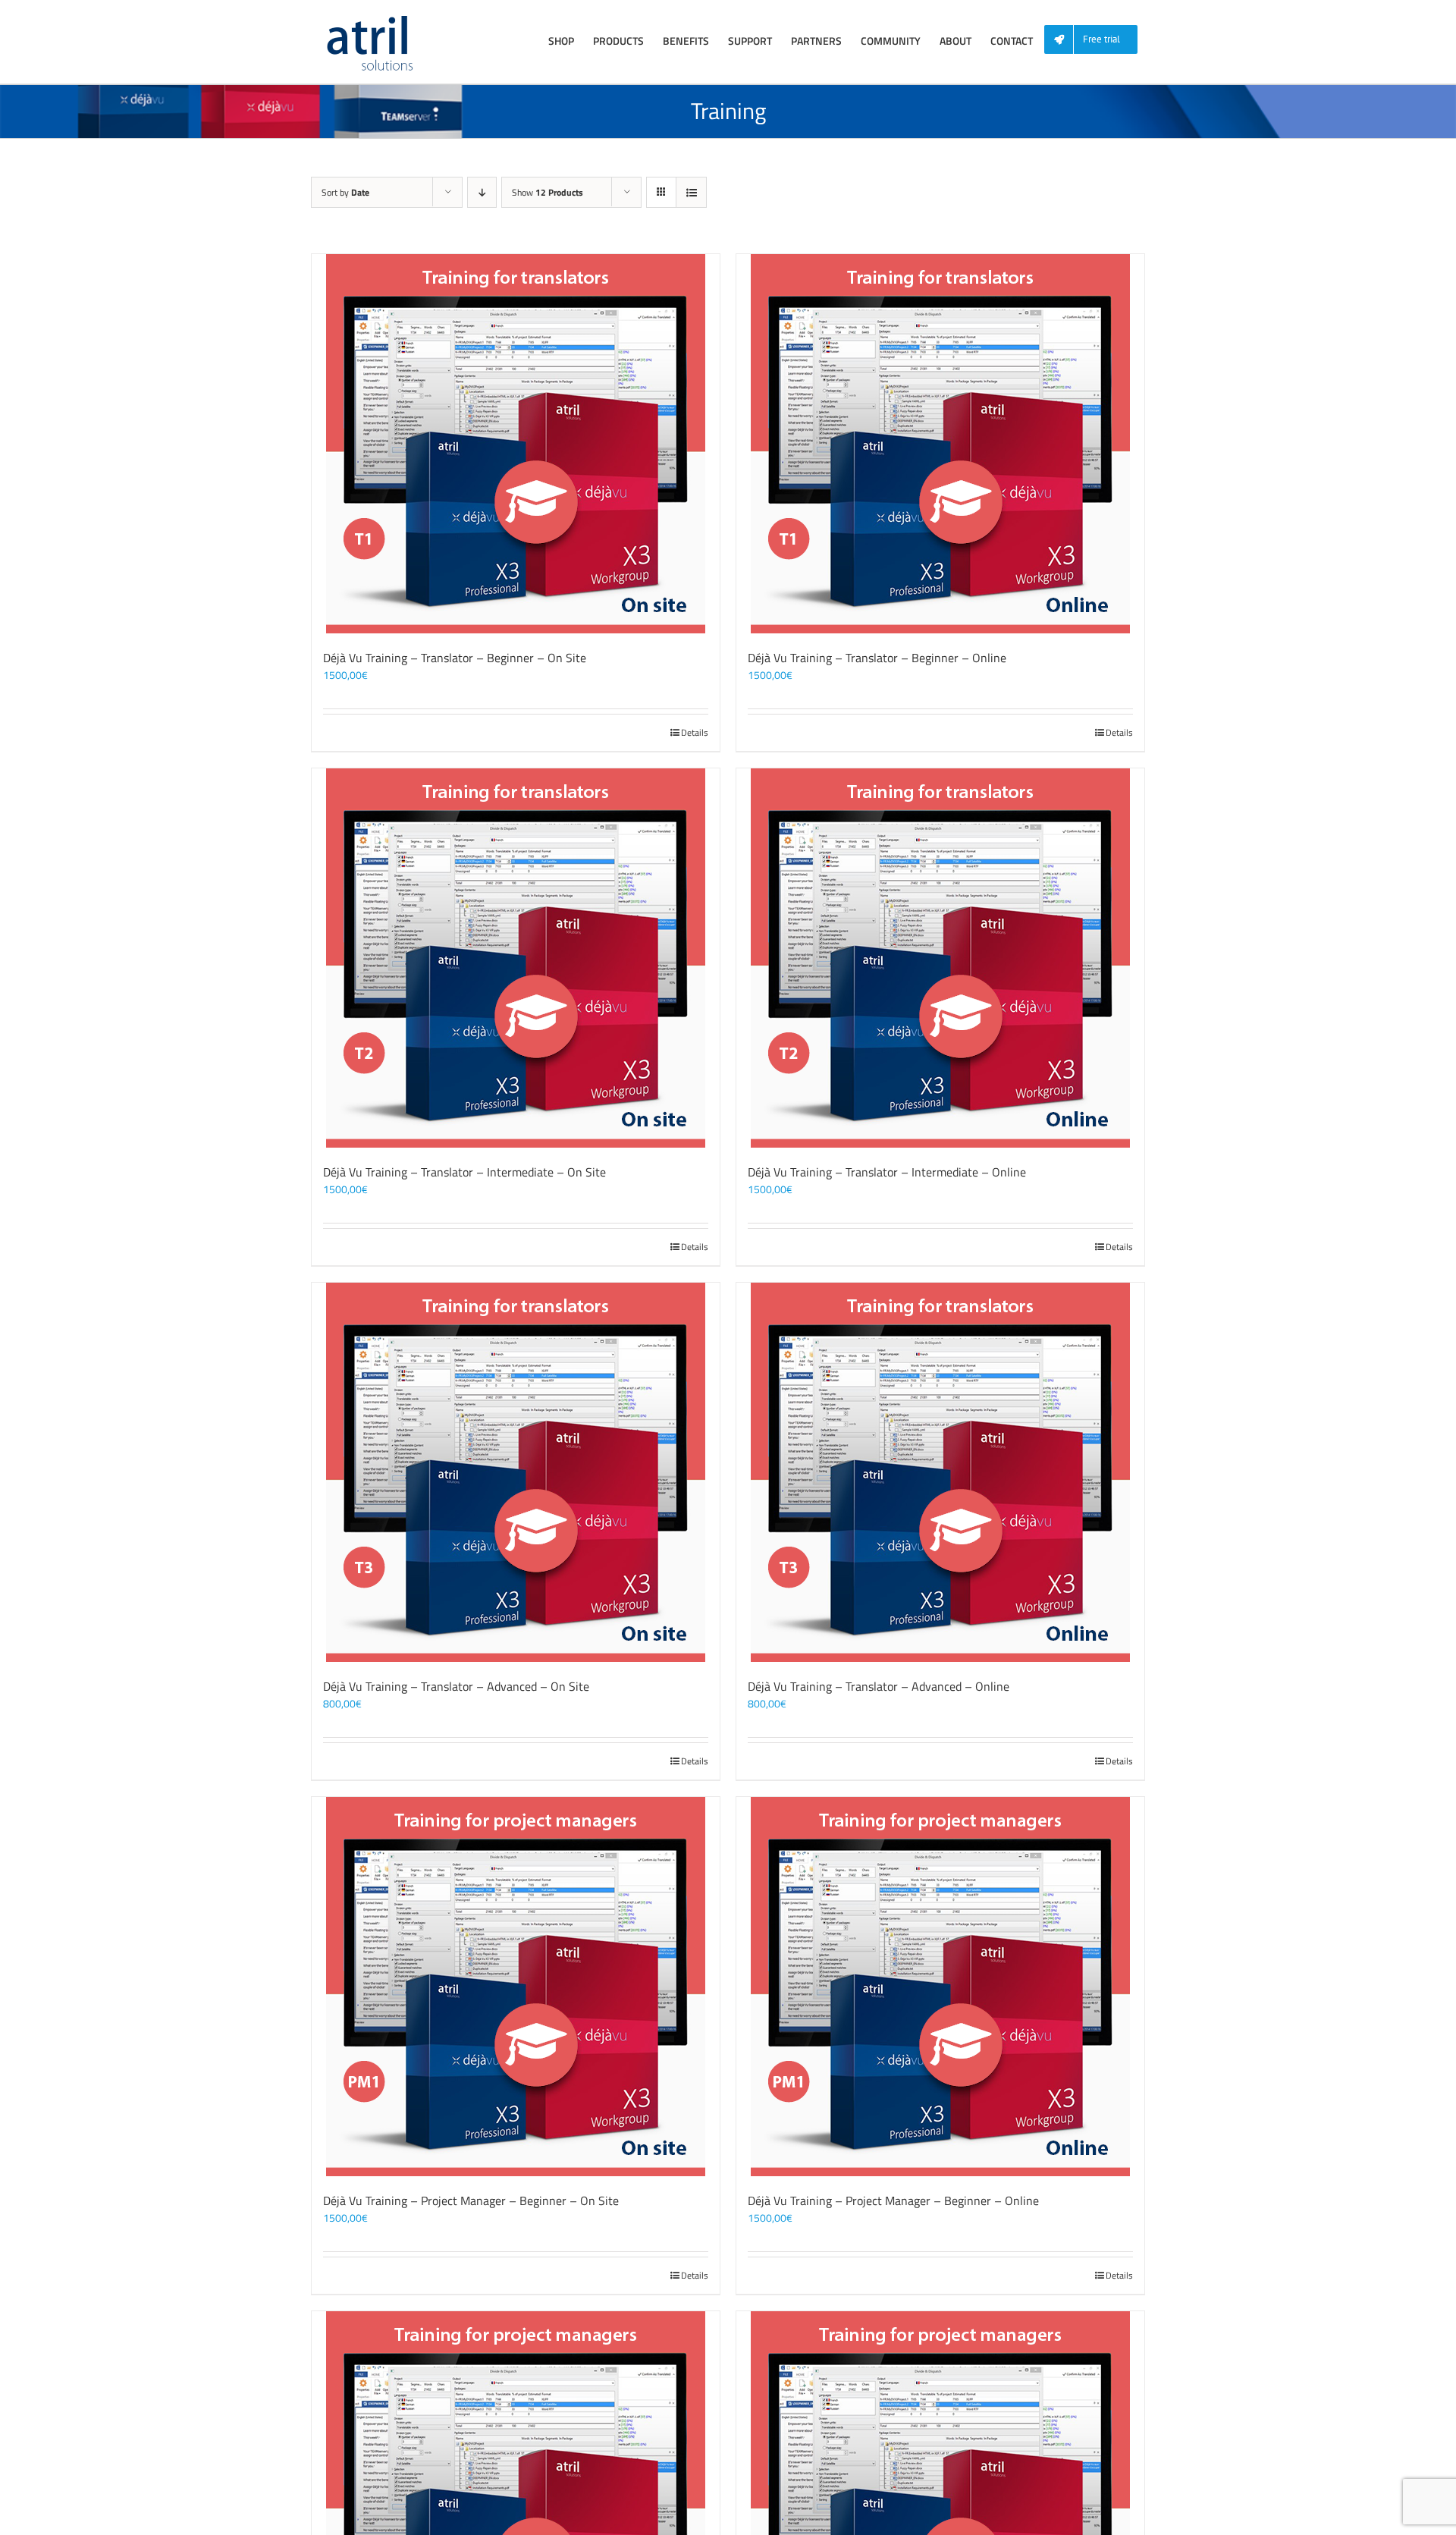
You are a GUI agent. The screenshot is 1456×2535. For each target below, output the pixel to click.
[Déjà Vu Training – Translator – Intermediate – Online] (940, 958)
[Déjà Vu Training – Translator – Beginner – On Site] (516, 444)
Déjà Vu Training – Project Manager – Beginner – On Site (471, 2200)
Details (695, 733)
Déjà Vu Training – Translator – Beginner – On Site (455, 658)
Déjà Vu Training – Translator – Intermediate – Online (887, 1172)
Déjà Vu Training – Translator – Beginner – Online (877, 658)
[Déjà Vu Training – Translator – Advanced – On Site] (516, 1472)
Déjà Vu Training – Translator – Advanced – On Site (456, 1686)
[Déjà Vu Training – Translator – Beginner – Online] (940, 444)
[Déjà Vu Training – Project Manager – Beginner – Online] (940, 1987)
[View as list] (691, 192)
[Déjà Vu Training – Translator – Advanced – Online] (940, 1472)
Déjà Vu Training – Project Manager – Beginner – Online (893, 2200)
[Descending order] (482, 192)
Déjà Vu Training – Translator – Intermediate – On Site (464, 1172)
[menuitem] (1097, 40)
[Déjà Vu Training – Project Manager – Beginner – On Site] (516, 1987)
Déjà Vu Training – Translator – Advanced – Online (879, 1686)
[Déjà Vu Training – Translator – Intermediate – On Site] (516, 958)
